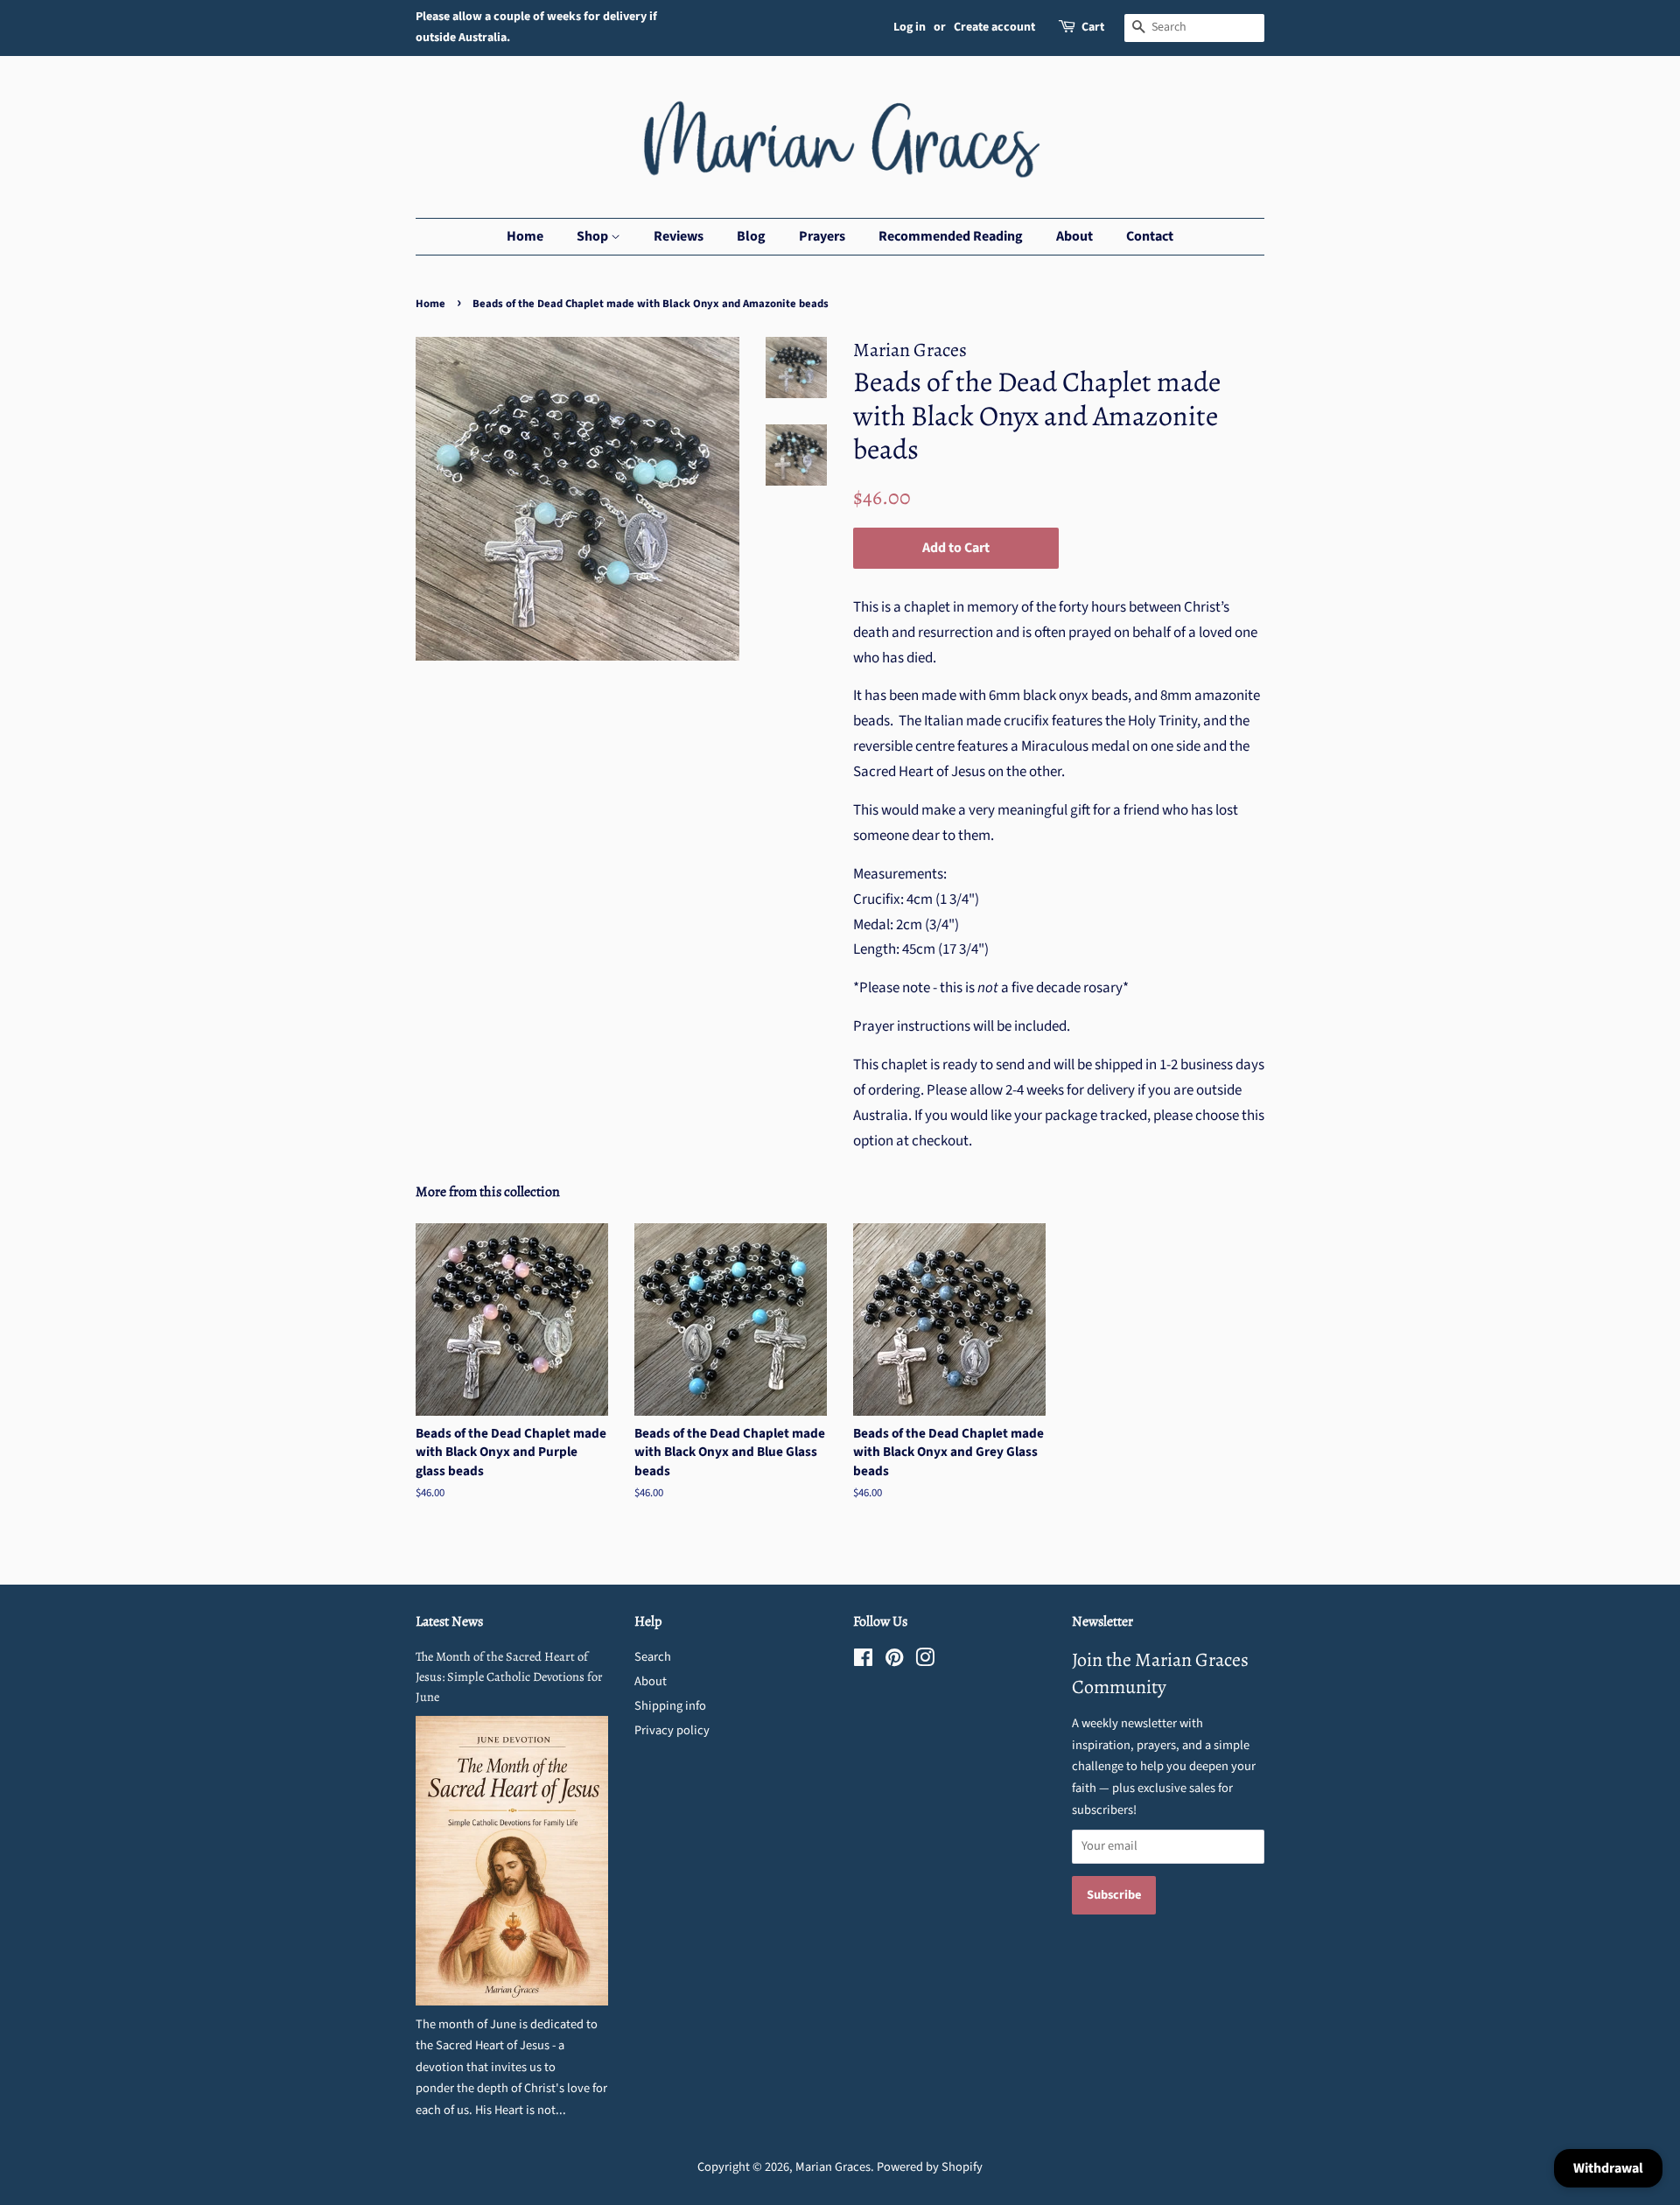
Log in (910, 27)
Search (653, 1657)
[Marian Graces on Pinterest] (894, 1661)
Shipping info (670, 1706)
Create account (994, 27)
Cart (1093, 27)
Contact (1150, 236)
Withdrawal (1608, 2168)
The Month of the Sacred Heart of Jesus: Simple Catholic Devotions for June (509, 1676)
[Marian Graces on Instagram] (925, 1661)
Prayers (822, 236)
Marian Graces (833, 2167)
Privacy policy (672, 1730)
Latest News (449, 1621)
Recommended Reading (951, 236)
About (1074, 236)
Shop (594, 236)
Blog (751, 236)
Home (525, 236)
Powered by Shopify (930, 2167)
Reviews (679, 236)
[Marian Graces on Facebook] (863, 1661)
